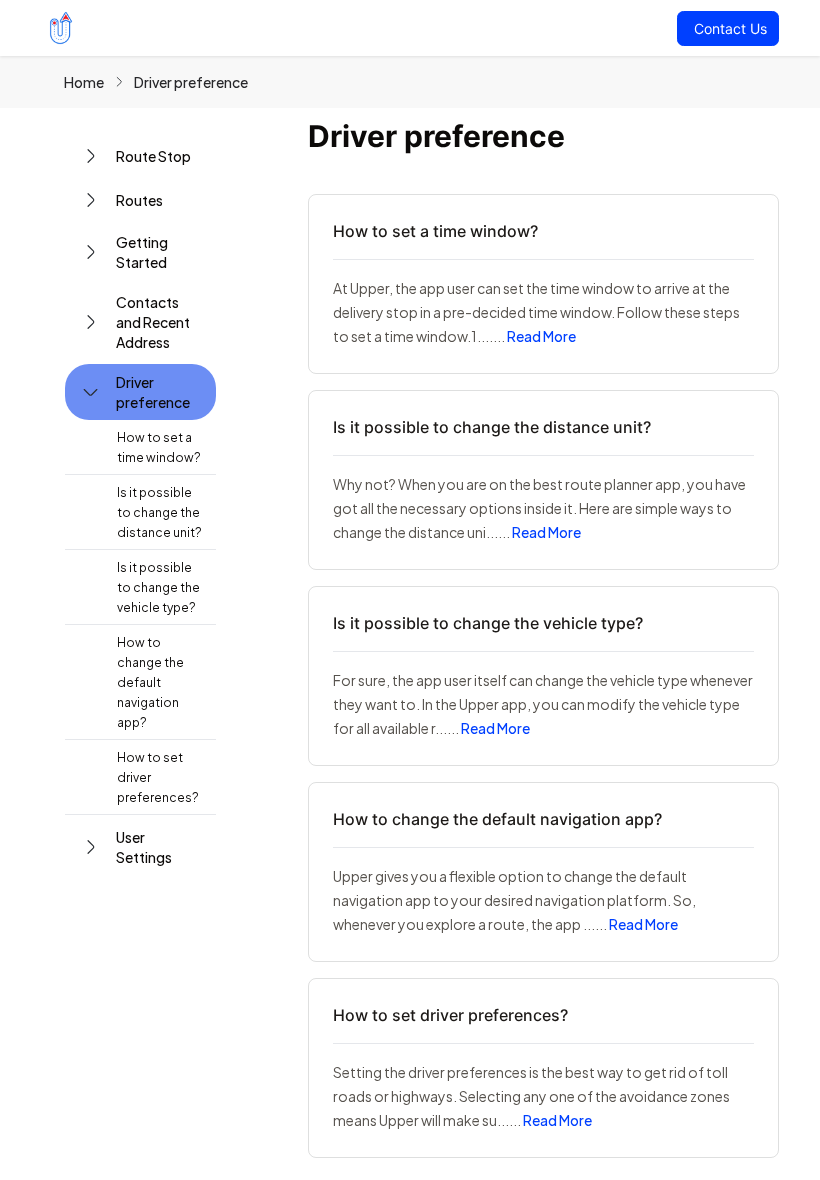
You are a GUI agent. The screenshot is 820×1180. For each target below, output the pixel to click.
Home (84, 82)
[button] (140, 156)
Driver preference (191, 82)
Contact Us (730, 28)
